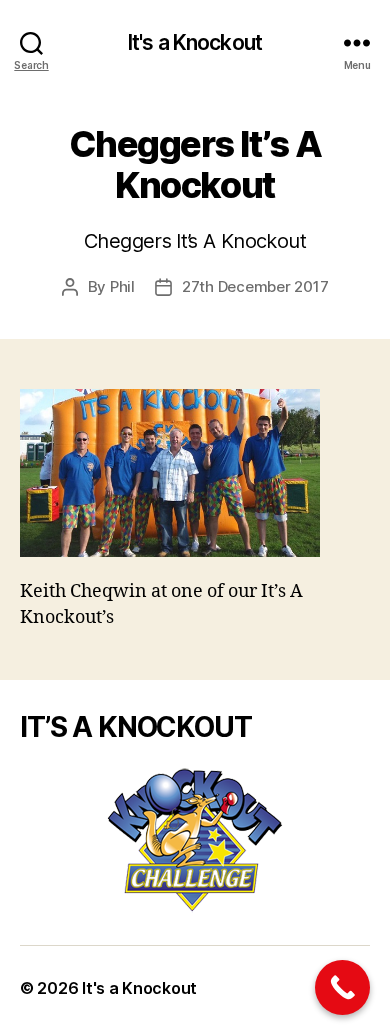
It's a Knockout (195, 42)
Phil (122, 286)
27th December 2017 (255, 286)
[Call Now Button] (342, 987)
